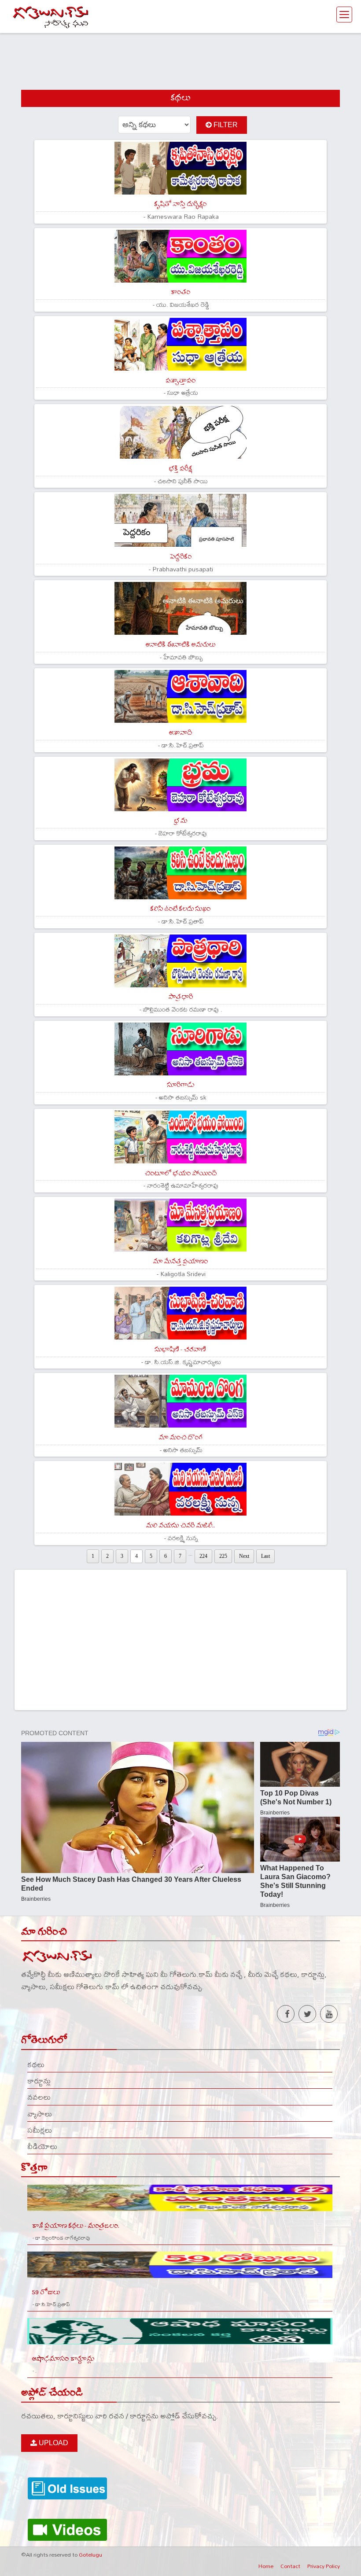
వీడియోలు (42, 2146)
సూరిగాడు (180, 1085)
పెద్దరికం (180, 557)
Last (265, 1556)
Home (266, 2566)
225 (223, 1556)
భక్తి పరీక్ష (180, 469)
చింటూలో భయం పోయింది (180, 1173)
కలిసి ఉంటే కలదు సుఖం (180, 909)
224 (203, 1556)
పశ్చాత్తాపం (180, 381)
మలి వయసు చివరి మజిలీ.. (180, 1525)
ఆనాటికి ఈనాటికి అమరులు (180, 645)
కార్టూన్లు (39, 2081)
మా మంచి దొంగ (180, 1437)
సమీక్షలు (40, 2130)
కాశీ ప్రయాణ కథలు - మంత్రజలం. (76, 2226)
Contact (290, 2566)
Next (244, 1556)
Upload (53, 2443)
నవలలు (39, 2097)
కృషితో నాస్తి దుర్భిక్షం (180, 204)
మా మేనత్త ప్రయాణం (180, 1261)
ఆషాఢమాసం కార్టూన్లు (63, 2359)
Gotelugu (90, 2554)
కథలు (36, 2064)
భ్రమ (180, 821)
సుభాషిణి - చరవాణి (180, 1349)
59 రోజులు (46, 2292)
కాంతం (180, 292)
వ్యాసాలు (40, 2114)
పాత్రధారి (180, 997)
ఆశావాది (180, 733)
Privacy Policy (324, 2566)
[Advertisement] (180, 54)
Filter (225, 125)
